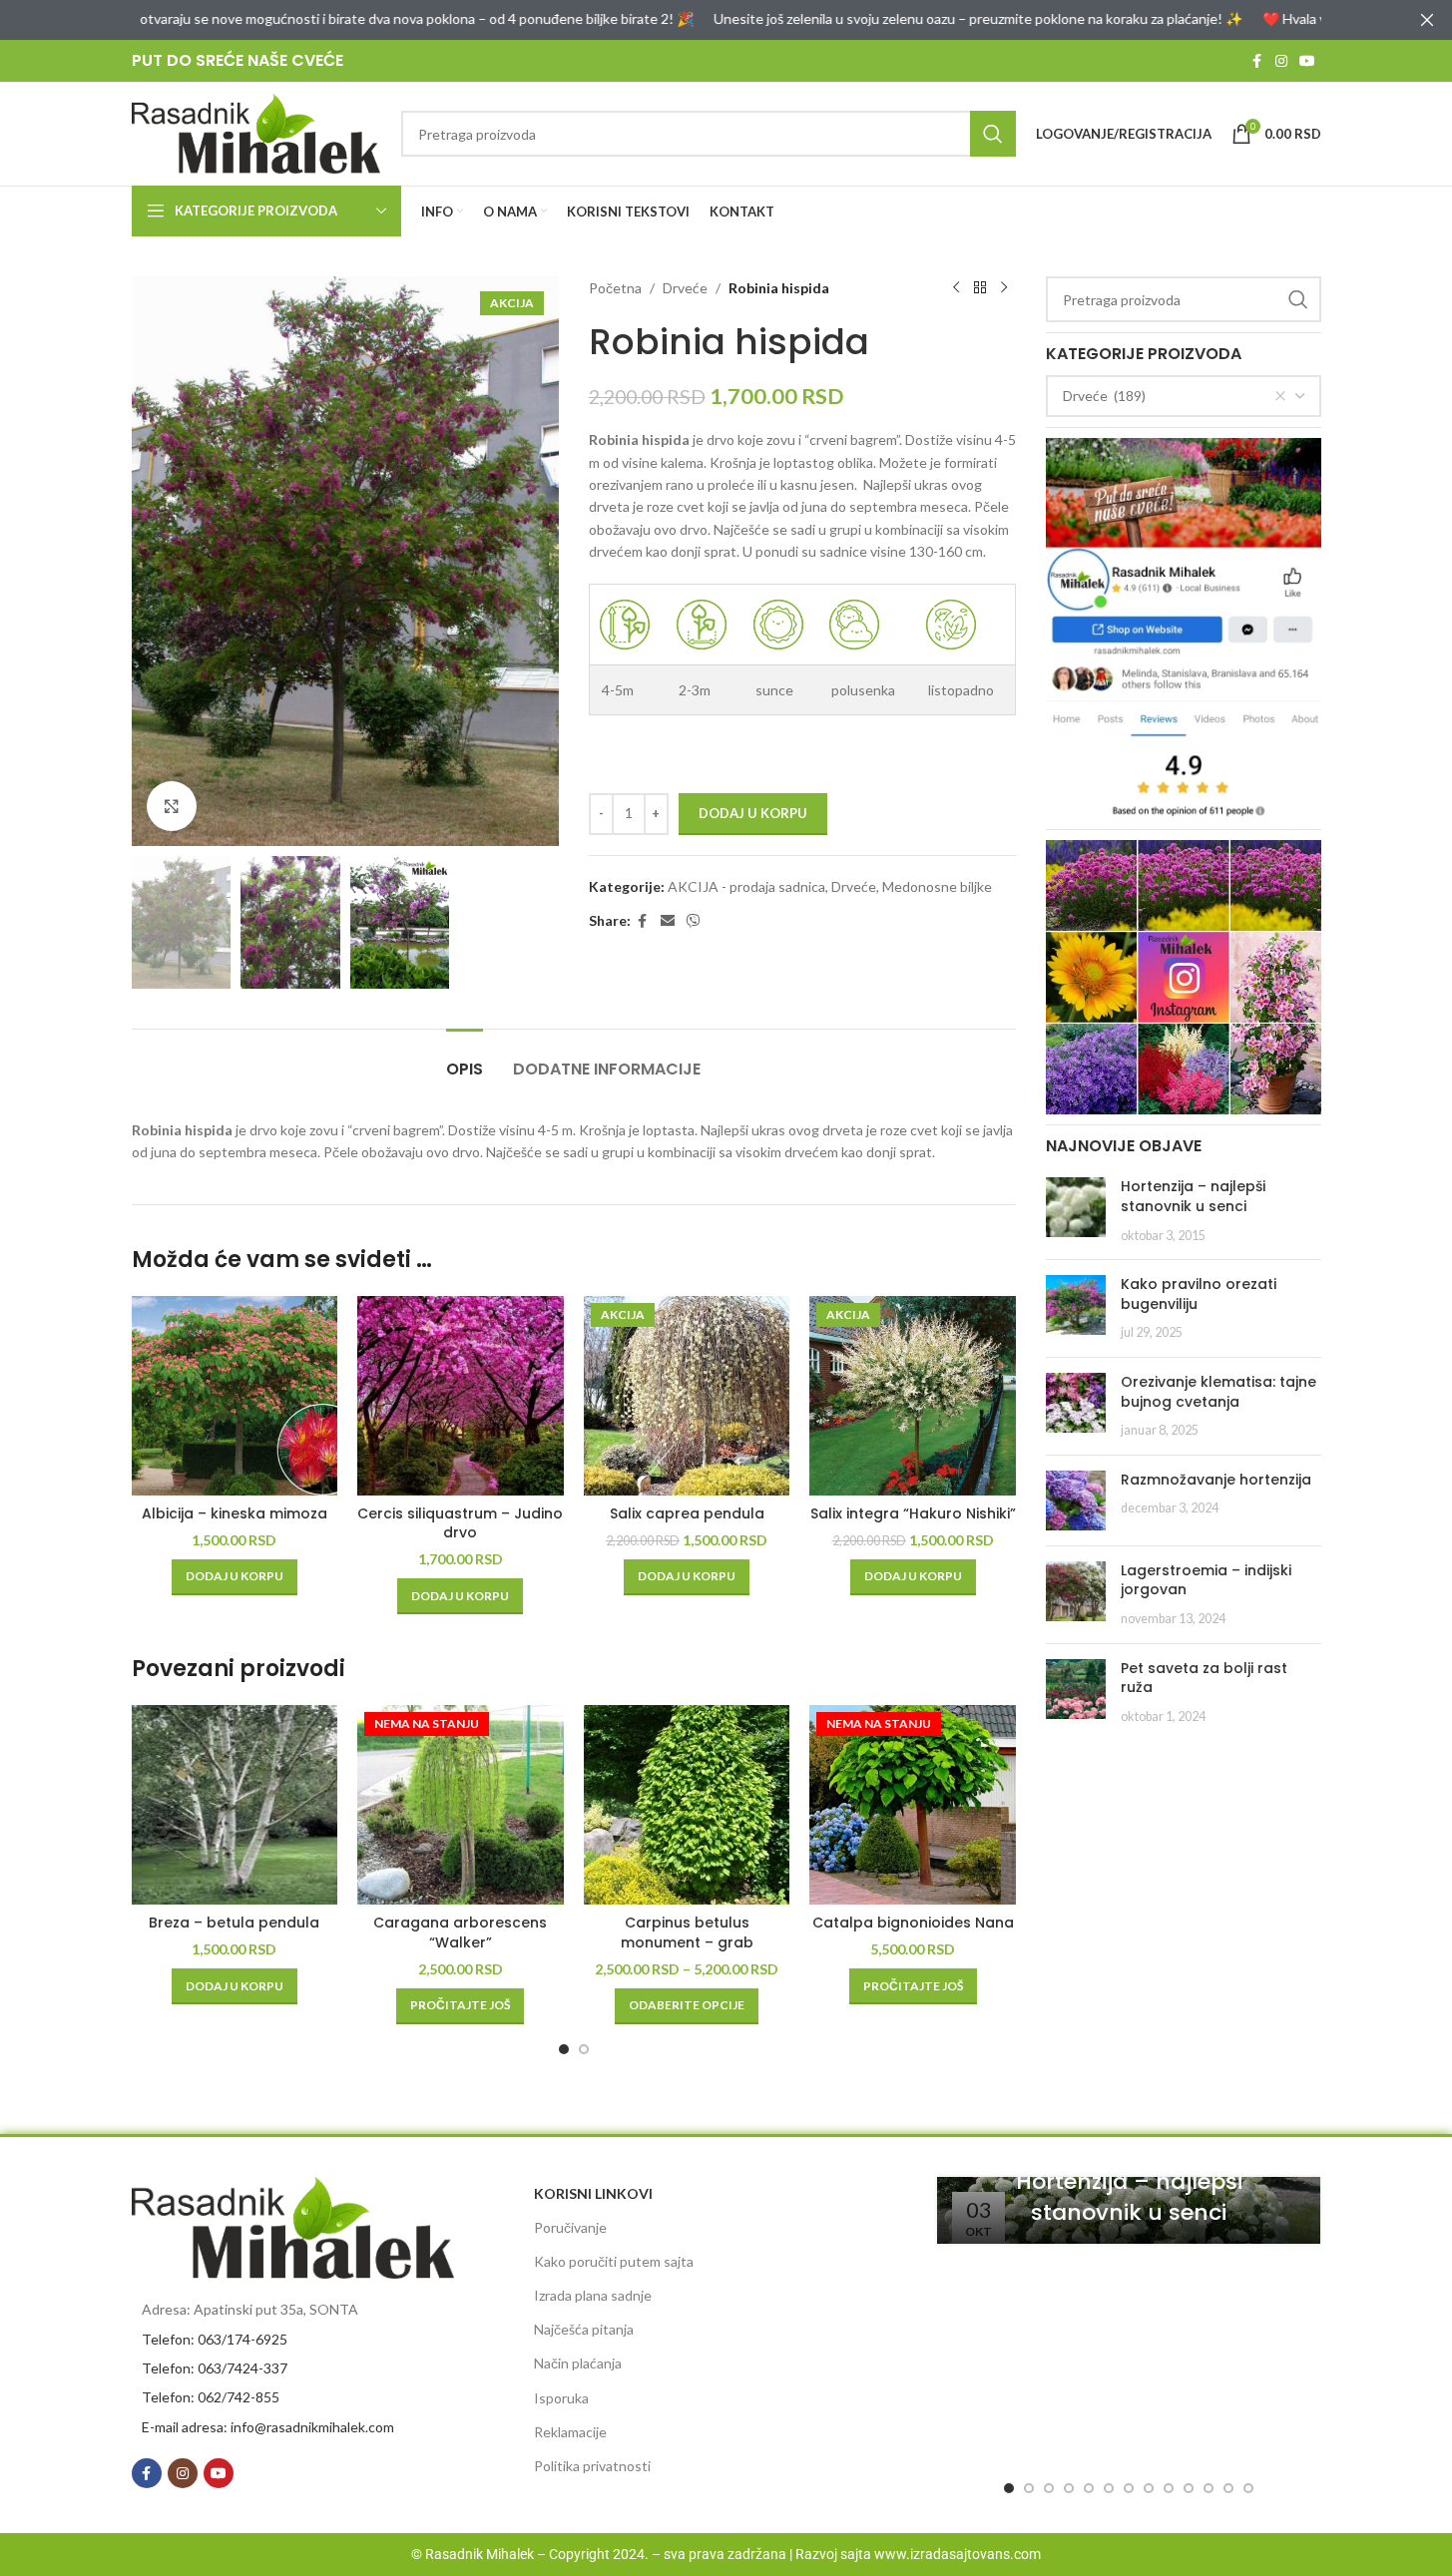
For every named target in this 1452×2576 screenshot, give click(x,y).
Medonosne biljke (937, 886)
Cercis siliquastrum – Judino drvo (460, 1523)
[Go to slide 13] (1248, 2488)
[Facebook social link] (1257, 61)
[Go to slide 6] (1109, 2488)
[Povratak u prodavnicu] (980, 288)
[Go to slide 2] (584, 2049)
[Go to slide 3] (1049, 2488)
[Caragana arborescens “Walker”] (461, 1805)
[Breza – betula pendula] (235, 1805)
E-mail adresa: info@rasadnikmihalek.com (268, 2427)
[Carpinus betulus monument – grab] (687, 1805)
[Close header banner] (1427, 20)
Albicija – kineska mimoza (235, 1513)
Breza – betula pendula (234, 1923)
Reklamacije (570, 2432)
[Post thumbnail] (1076, 1211)
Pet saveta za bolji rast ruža (1204, 1678)
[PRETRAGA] (993, 134)
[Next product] (1004, 288)
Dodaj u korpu (753, 813)
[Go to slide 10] (1189, 2488)
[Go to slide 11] (1209, 2488)
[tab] (465, 1059)
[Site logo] (256, 132)
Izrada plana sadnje (593, 2295)
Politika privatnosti (592, 2466)
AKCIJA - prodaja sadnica (746, 886)
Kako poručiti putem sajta (614, 2261)
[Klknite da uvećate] (172, 806)
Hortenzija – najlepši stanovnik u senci (1193, 1196)
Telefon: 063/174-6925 (215, 2339)
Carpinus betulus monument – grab (687, 1932)
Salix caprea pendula (687, 1513)
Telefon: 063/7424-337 (215, 2368)
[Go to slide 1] (564, 2049)
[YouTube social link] (1307, 61)
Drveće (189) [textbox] (1104, 396)
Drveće (685, 288)
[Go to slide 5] (1089, 2488)
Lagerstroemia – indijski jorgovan (1206, 1580)
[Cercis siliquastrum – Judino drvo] (461, 1396)
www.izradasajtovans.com (958, 2554)
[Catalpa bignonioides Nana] (913, 1805)
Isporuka (561, 2398)
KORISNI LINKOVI (593, 2193)
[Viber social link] (694, 921)
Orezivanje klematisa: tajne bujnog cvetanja (1218, 1392)
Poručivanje (570, 2227)
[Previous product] (956, 288)
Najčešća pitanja (584, 2329)
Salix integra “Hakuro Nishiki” (913, 1513)
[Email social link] (668, 921)
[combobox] (1184, 396)
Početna (615, 288)
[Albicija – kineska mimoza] (235, 1396)
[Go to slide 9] (1169, 2488)
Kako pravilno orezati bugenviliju (1199, 1294)
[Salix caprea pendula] (687, 1396)
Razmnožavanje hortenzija (1216, 1480)
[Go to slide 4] (1069, 2488)
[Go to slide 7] (1129, 2488)
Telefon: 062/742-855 (211, 2397)
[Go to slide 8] (1149, 2488)
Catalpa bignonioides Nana (913, 1923)
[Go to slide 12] (1228, 2488)
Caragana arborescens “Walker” (460, 1932)
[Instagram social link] (1281, 61)
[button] (235, 1577)
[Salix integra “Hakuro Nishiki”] (913, 1396)
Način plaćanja (578, 2363)
